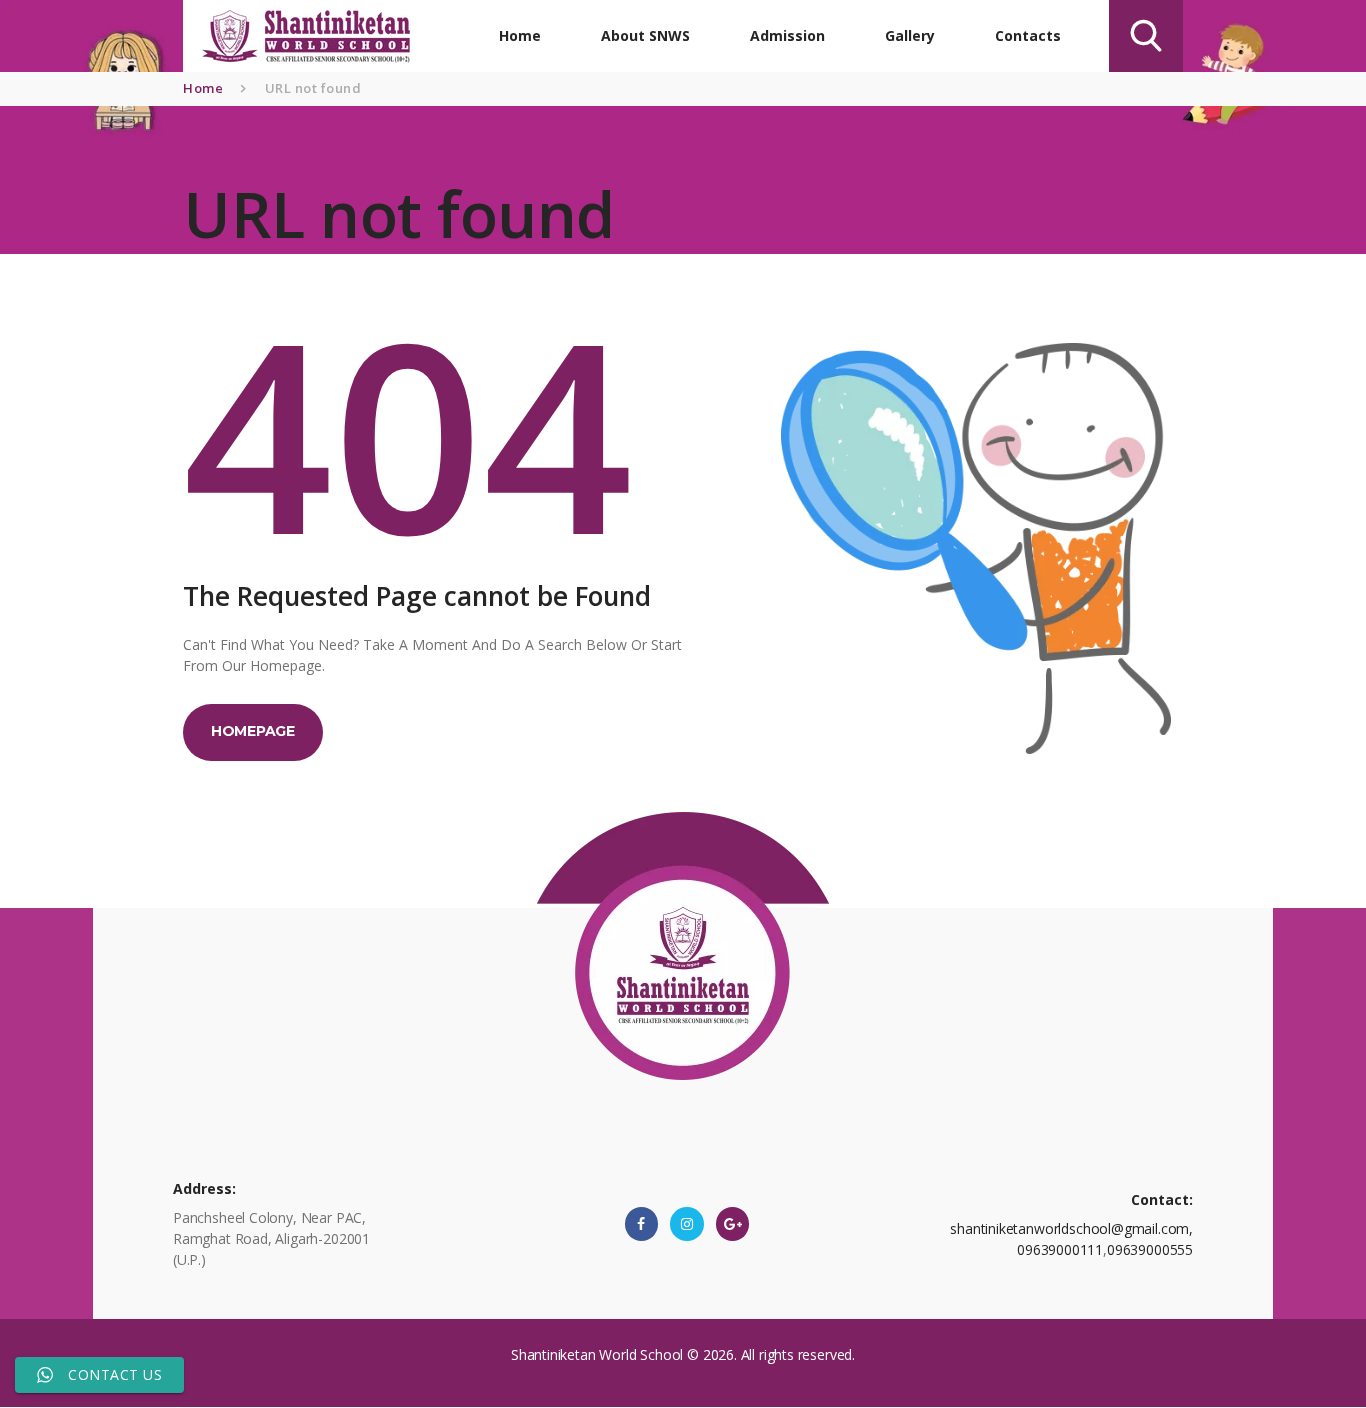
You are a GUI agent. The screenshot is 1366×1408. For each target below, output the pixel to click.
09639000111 (1060, 1249)
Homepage (253, 731)
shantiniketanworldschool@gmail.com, (1071, 1228)
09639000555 (1150, 1249)
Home (203, 88)
